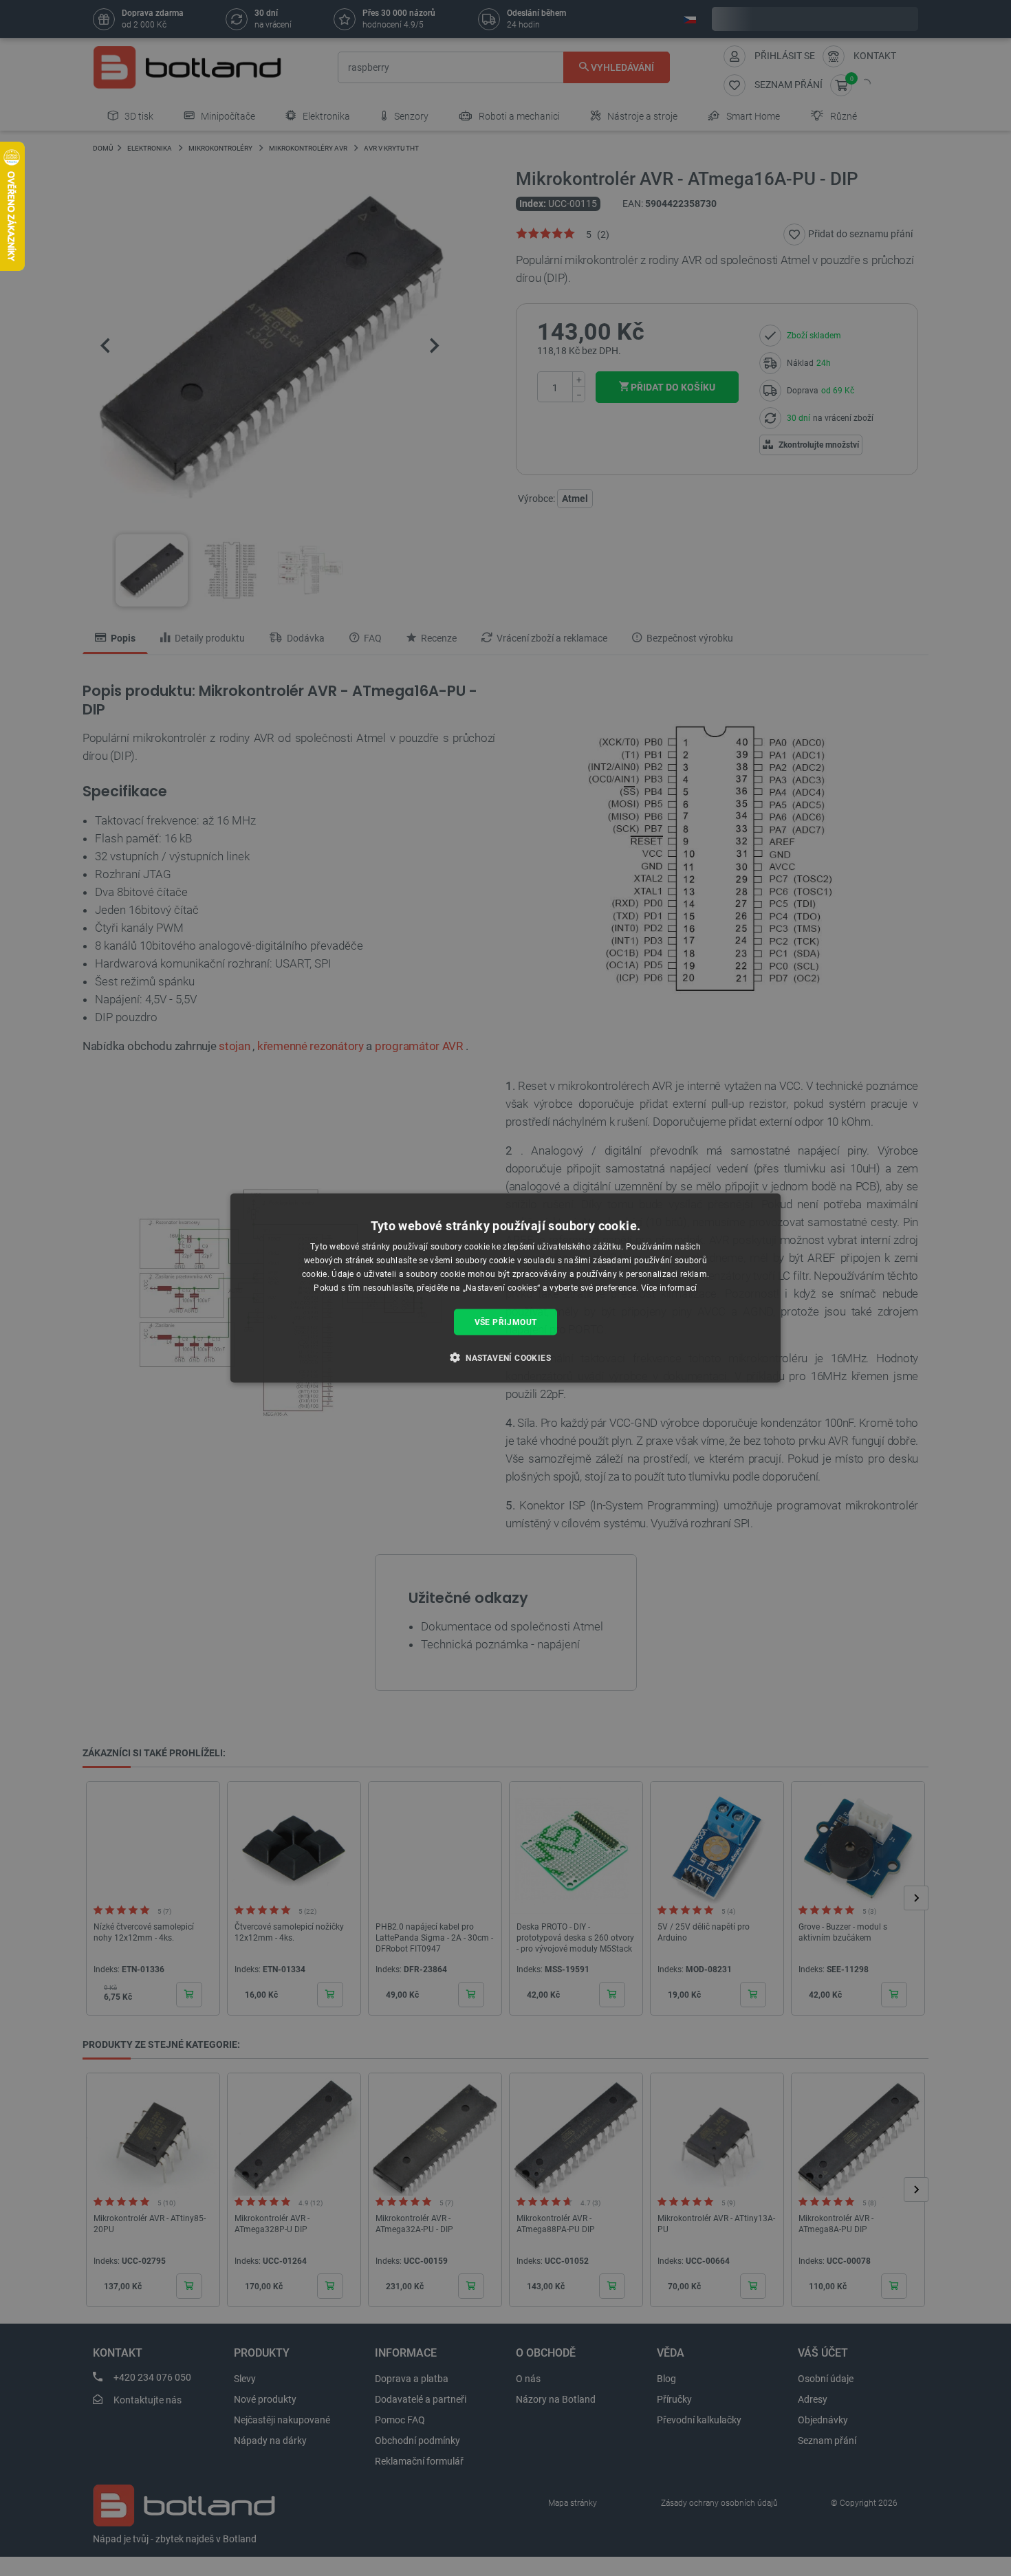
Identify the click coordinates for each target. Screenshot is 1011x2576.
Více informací (669, 1287)
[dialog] (505, 1288)
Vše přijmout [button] (506, 1322)
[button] (505, 1357)
